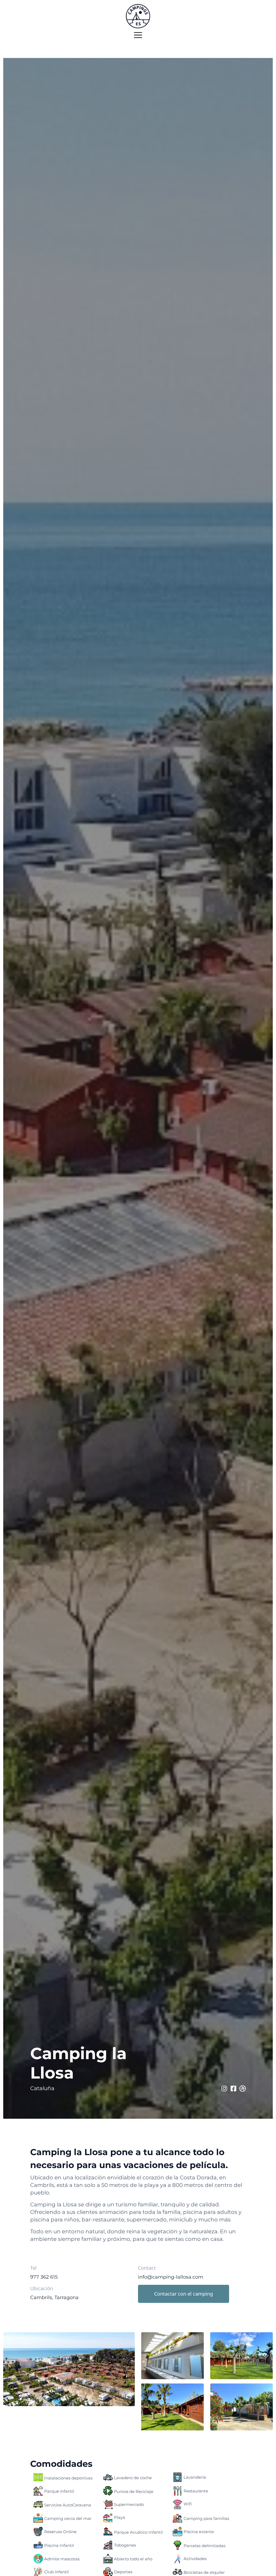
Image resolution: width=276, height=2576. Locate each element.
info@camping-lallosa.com (171, 2277)
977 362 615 (44, 2277)
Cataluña (42, 2088)
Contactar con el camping (184, 2294)
